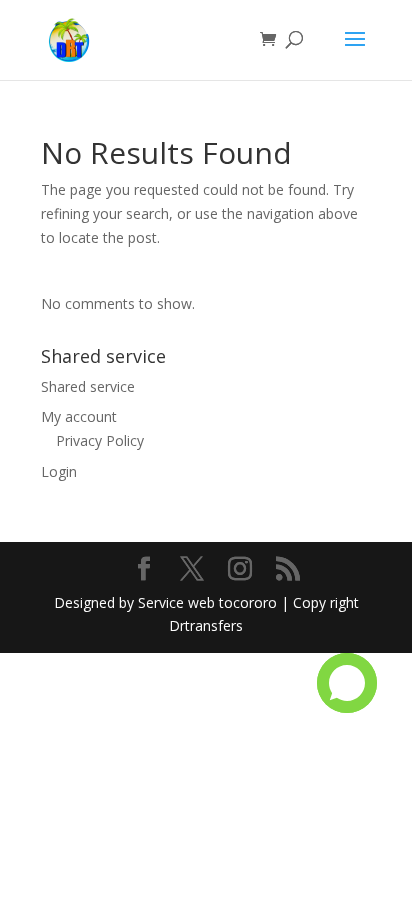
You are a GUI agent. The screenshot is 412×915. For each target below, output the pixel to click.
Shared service (88, 386)
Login (59, 471)
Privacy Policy (100, 440)
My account (79, 416)
